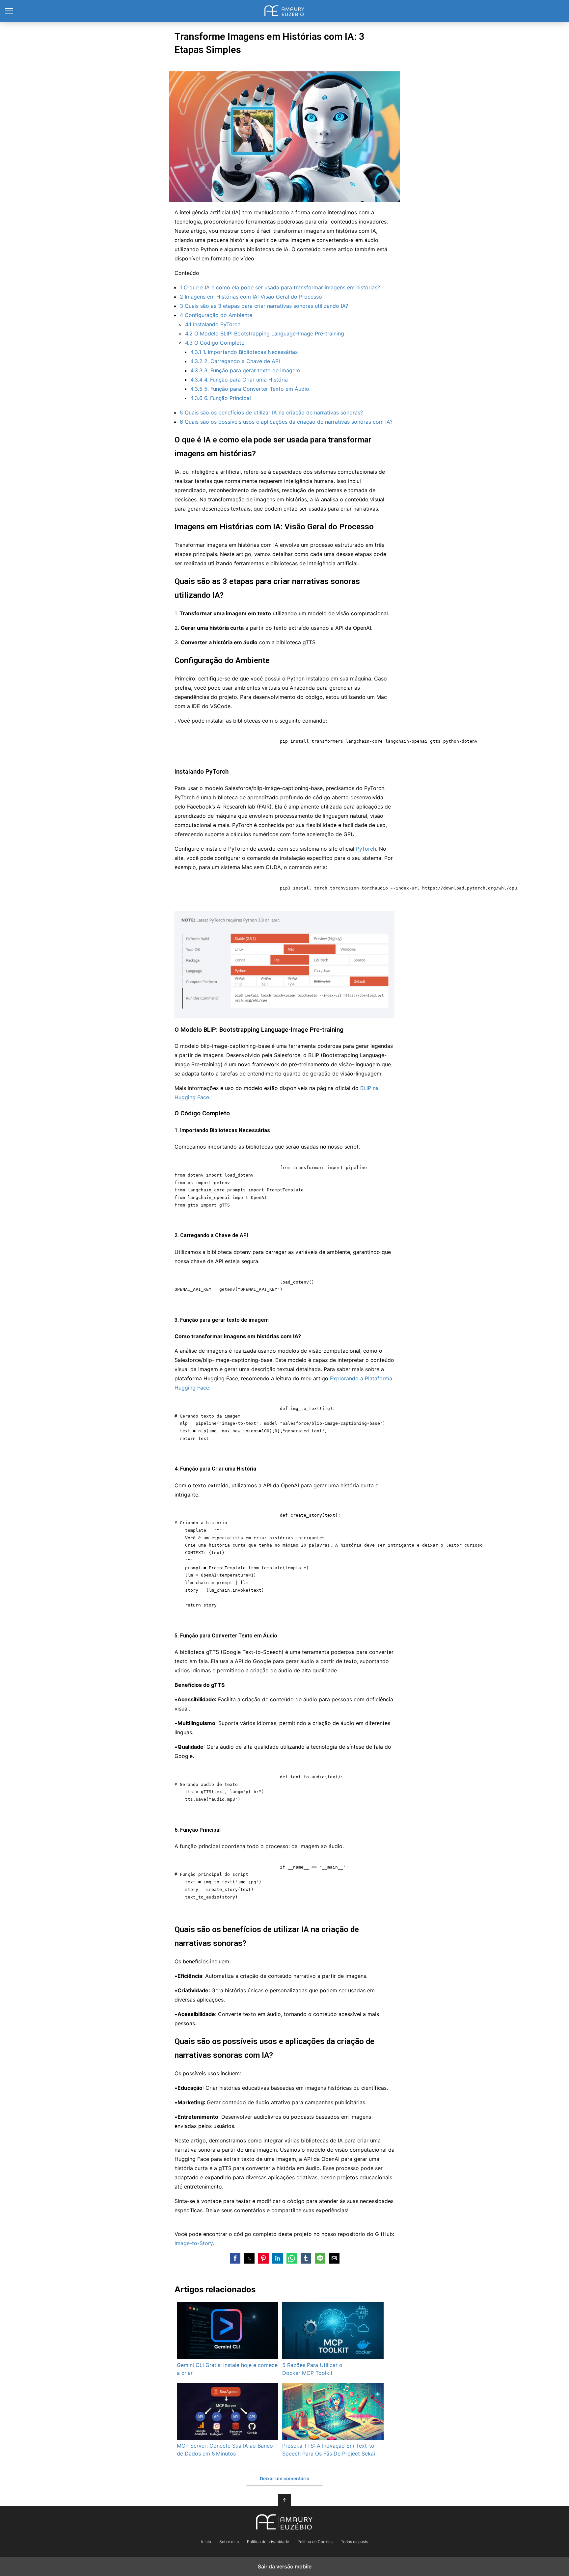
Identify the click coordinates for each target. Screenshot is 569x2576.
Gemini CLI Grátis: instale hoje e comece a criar (227, 2369)
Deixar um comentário (285, 2478)
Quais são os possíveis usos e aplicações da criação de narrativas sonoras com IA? (286, 422)
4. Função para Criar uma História (239, 380)
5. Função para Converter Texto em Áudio (250, 389)
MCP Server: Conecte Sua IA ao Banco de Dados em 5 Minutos (225, 2450)
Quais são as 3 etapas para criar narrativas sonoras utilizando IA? (264, 306)
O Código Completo (215, 343)
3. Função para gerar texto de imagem (245, 370)
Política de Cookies (315, 2542)
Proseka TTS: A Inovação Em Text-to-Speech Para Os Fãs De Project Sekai (329, 2450)
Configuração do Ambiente (216, 315)
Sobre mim (229, 2542)
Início (206, 2542)
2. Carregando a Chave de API (235, 361)
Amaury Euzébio (285, 11)
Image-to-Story (194, 2243)
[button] (235, 2258)
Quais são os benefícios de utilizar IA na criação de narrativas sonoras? (271, 412)
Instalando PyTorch (213, 324)
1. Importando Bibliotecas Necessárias (244, 352)
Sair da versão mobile (285, 2566)
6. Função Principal (221, 398)
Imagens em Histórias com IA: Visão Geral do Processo (251, 297)
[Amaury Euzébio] (284, 2522)
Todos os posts (354, 2542)
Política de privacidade (268, 2542)
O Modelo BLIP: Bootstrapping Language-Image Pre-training (265, 333)
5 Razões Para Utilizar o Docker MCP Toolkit (312, 2369)
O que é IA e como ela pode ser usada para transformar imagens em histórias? (280, 287)
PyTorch (366, 849)
